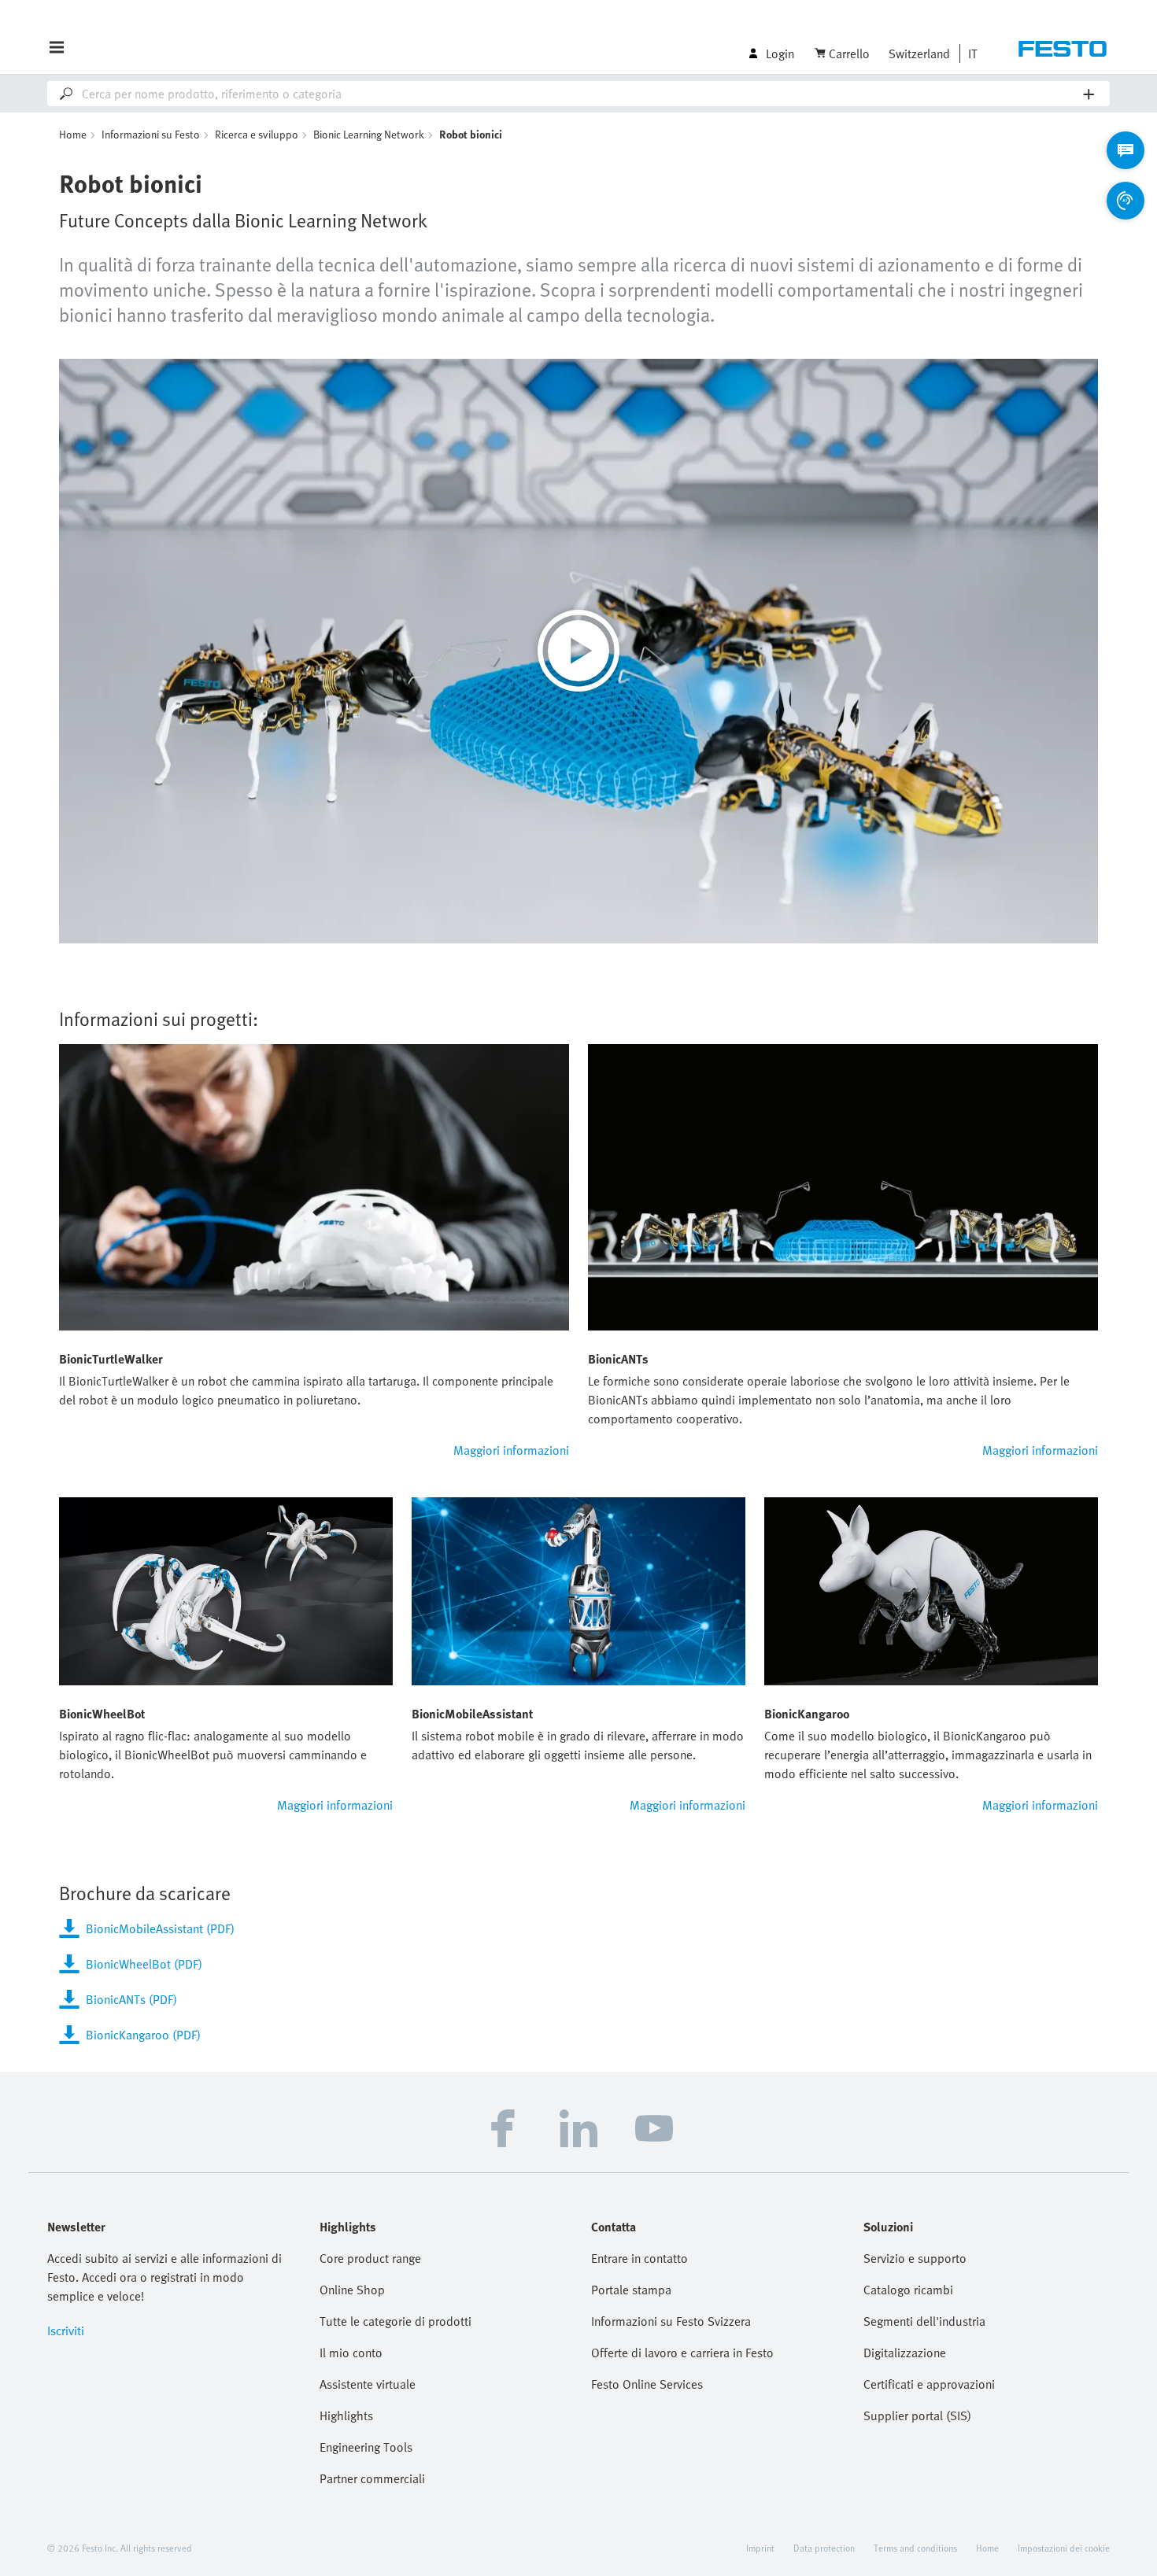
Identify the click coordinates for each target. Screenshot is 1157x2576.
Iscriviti (66, 2331)
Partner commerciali (372, 2478)
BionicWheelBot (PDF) (144, 1964)
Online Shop (352, 2290)
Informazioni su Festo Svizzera (671, 2321)
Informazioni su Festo (151, 134)
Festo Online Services (647, 2384)
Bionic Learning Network (369, 134)
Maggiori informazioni (511, 1450)
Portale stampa (631, 2290)
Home (73, 134)
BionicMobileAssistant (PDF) (160, 1928)
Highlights (346, 2415)
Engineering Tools (366, 2447)
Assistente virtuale (368, 2384)
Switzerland (919, 54)
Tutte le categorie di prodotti (396, 2321)
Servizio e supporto (915, 2258)
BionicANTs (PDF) (131, 1999)
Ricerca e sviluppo (257, 134)
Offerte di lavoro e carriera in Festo (682, 2353)
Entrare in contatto (639, 2258)
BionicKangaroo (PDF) (143, 2035)
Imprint (760, 2548)
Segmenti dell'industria (924, 2321)
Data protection (824, 2548)
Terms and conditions (915, 2548)
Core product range (370, 2258)
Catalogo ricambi (908, 2290)
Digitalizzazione (905, 2353)
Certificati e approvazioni (929, 2384)
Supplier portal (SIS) (917, 2415)
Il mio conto (351, 2353)
